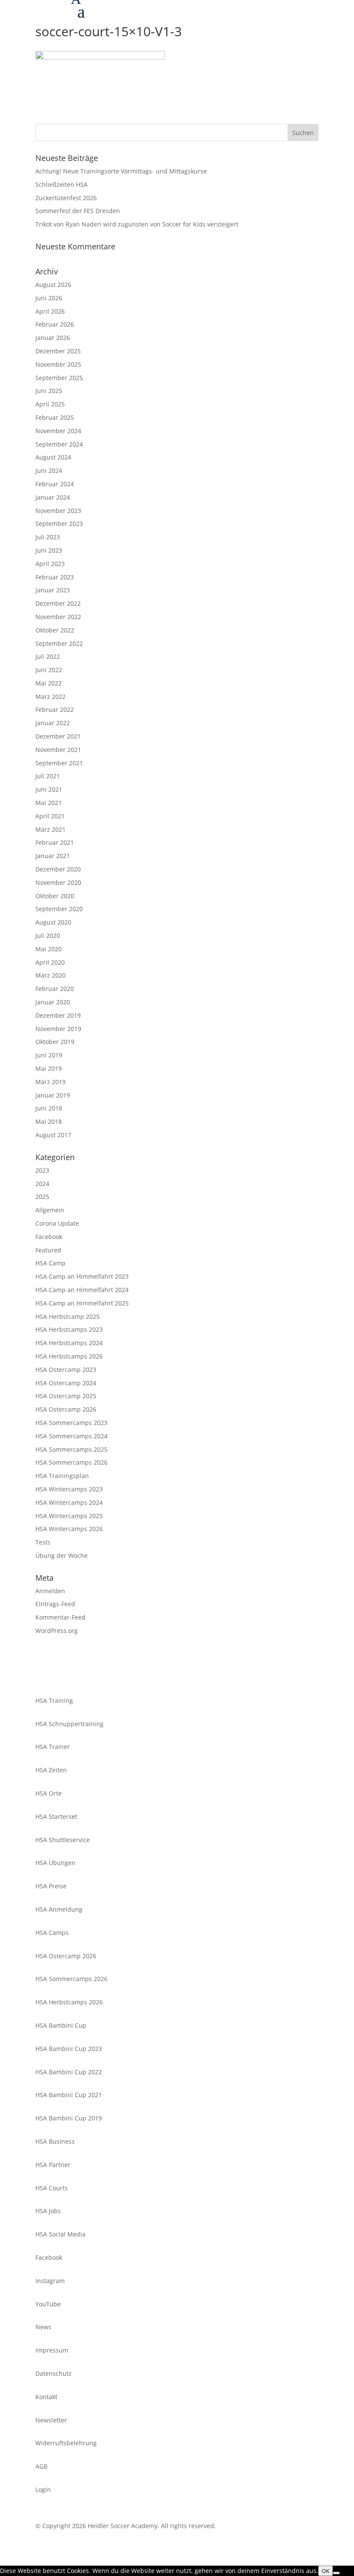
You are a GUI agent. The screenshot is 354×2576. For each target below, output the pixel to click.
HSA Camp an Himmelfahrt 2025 (82, 1303)
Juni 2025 (49, 391)
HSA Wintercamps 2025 (69, 1516)
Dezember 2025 (58, 351)
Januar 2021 (53, 856)
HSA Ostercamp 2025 (66, 1396)
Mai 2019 (49, 1068)
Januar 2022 (53, 723)
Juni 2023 (49, 550)
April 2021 (50, 816)
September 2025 (59, 378)
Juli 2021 (48, 776)
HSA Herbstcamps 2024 (69, 1343)
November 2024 (58, 431)
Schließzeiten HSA (62, 184)
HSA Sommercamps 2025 (71, 1449)
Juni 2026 (49, 298)
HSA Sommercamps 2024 (71, 1436)
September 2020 (59, 909)
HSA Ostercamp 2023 (66, 1370)
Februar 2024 (55, 484)
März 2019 (51, 1082)
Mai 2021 (49, 803)
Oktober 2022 (55, 630)
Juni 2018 (49, 1108)
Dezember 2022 (58, 603)
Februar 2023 (55, 577)
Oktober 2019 (55, 1042)
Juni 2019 (49, 1055)
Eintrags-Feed (55, 1604)
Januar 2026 (53, 338)
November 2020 (58, 882)
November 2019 (58, 1029)
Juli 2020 (48, 936)
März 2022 (51, 697)
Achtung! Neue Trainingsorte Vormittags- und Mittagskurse (121, 171)
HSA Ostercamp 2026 (66, 1409)
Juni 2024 (49, 470)
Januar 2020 (53, 1002)
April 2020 (50, 962)
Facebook (49, 1237)
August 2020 (53, 922)
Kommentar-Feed (60, 1617)
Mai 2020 (49, 949)
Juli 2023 (48, 537)
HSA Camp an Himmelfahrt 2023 (82, 1276)
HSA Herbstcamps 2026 (69, 1356)
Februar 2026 (55, 324)
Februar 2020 (55, 989)
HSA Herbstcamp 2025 (68, 1316)
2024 (42, 1184)
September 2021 (59, 763)
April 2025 (50, 404)
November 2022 (58, 617)
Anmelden (50, 1591)
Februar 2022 (55, 709)
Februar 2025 (55, 417)
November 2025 (58, 364)
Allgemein (50, 1210)
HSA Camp (51, 1263)
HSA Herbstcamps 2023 (69, 1329)
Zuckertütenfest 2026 (66, 198)
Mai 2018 (49, 1121)
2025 (42, 1197)
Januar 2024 (53, 497)
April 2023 (50, 564)
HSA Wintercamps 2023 (69, 1489)
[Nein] (336, 2573)
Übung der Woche (62, 1555)
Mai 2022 (49, 683)
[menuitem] (212, 14)
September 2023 (59, 524)
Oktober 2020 (55, 896)
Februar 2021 (55, 842)
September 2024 (59, 444)
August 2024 (53, 457)
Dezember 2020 (58, 869)
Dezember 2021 (58, 736)
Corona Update (57, 1223)
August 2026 (53, 285)
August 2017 (53, 1135)
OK (326, 2571)
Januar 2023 (53, 590)
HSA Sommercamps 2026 (71, 1462)
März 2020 (51, 975)
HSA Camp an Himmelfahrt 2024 (82, 1290)
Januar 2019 (53, 1095)
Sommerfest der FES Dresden (78, 211)
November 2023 (58, 511)
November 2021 (58, 750)
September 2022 (59, 643)
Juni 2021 (49, 789)
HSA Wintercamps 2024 (69, 1502)
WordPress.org (57, 1631)
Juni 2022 (49, 670)
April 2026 (50, 311)
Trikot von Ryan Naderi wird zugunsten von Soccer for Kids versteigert (137, 224)
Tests (43, 1542)
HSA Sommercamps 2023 (71, 1423)
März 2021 (51, 829)
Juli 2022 (48, 656)
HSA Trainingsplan (62, 1476)
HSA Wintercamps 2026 (69, 1529)
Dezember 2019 (58, 1015)
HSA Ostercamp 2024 (66, 1383)
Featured (48, 1250)
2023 (42, 1170)
